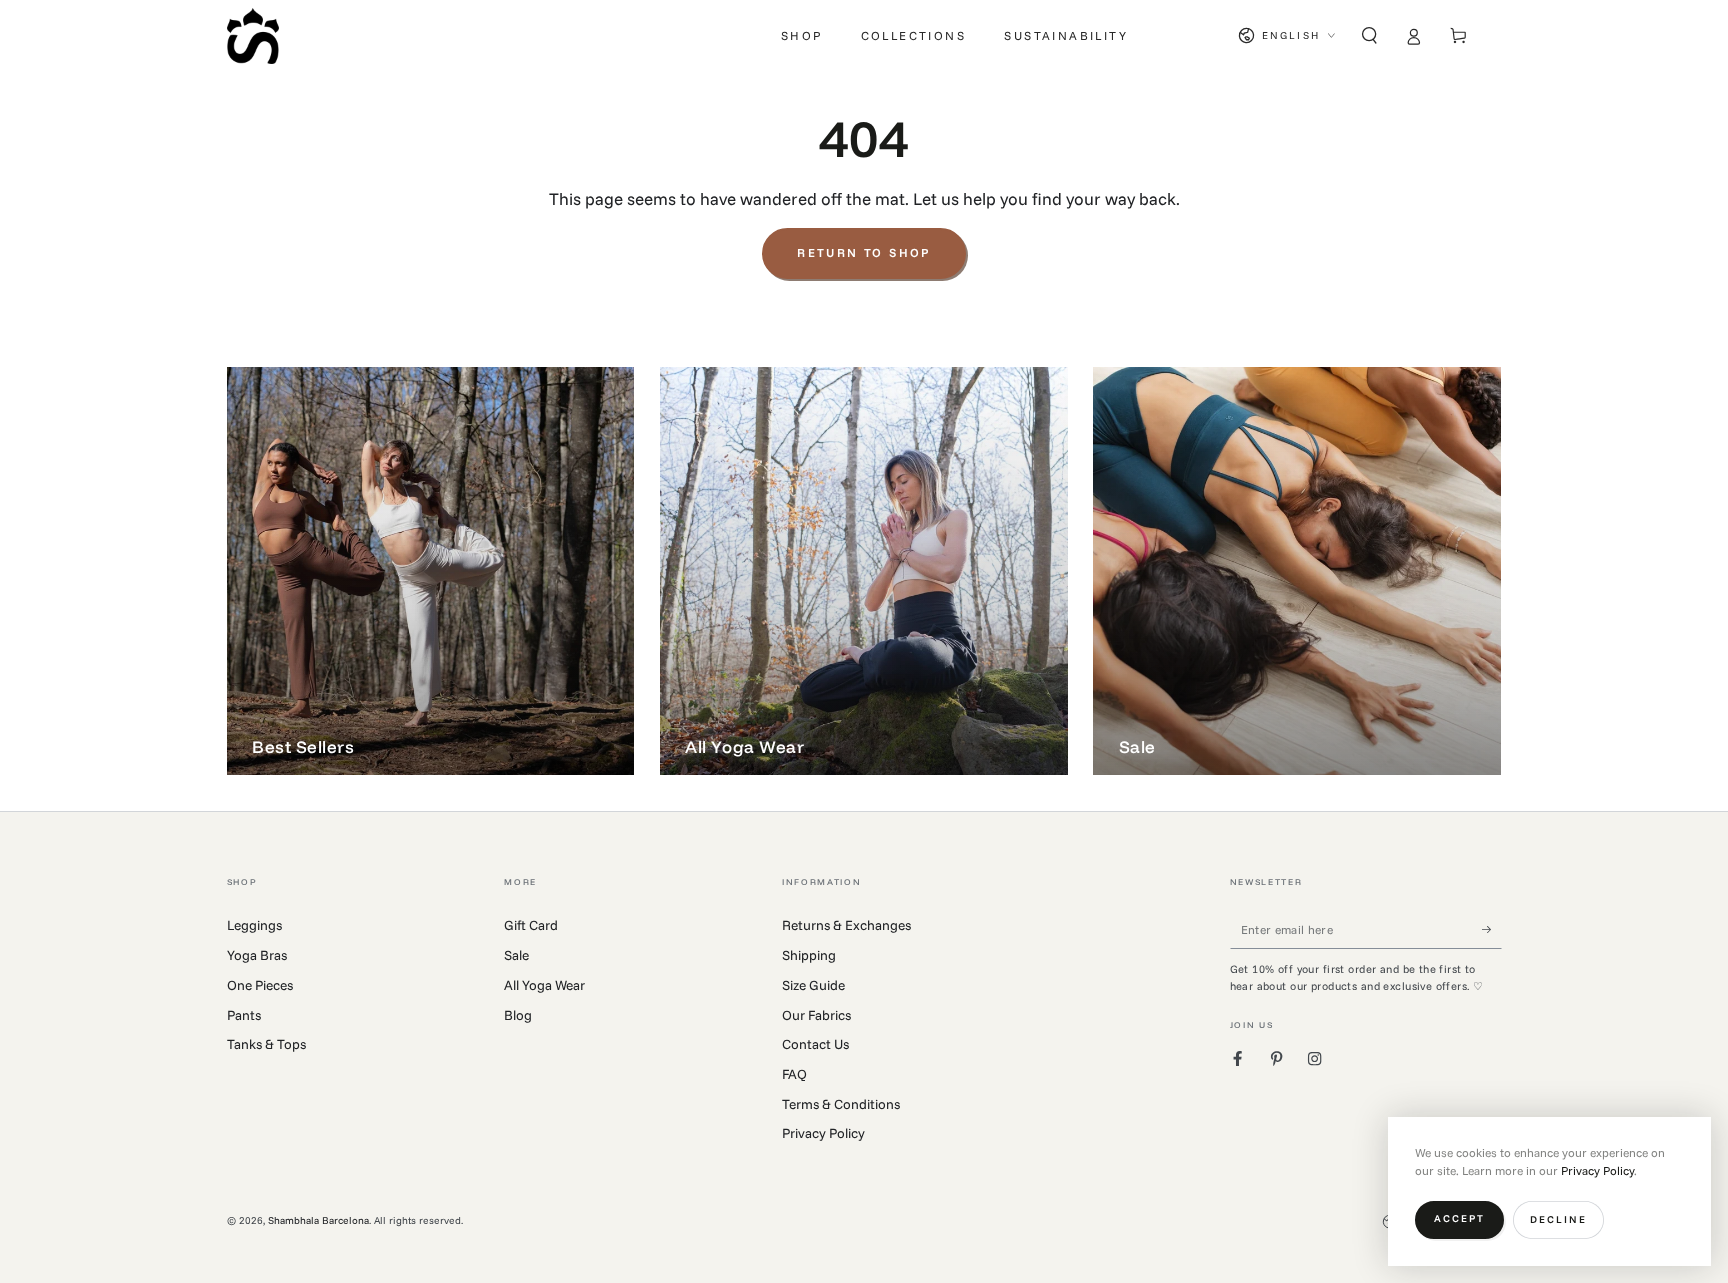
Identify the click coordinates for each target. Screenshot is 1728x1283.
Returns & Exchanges (846, 924)
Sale (516, 954)
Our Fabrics (816, 1014)
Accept (1459, 1218)
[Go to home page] (253, 36)
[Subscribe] (1492, 928)
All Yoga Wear (544, 984)
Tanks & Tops (266, 1043)
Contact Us (815, 1043)
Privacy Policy (823, 1132)
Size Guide (813, 984)
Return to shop (864, 252)
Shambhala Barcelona (318, 1220)
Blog (518, 1014)
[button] (1370, 35)
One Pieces (260, 984)
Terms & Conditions (841, 1103)
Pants (244, 1014)
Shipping (809, 954)
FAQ (794, 1073)
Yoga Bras (257, 954)
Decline (1558, 1219)
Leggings (254, 924)
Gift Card (531, 924)
